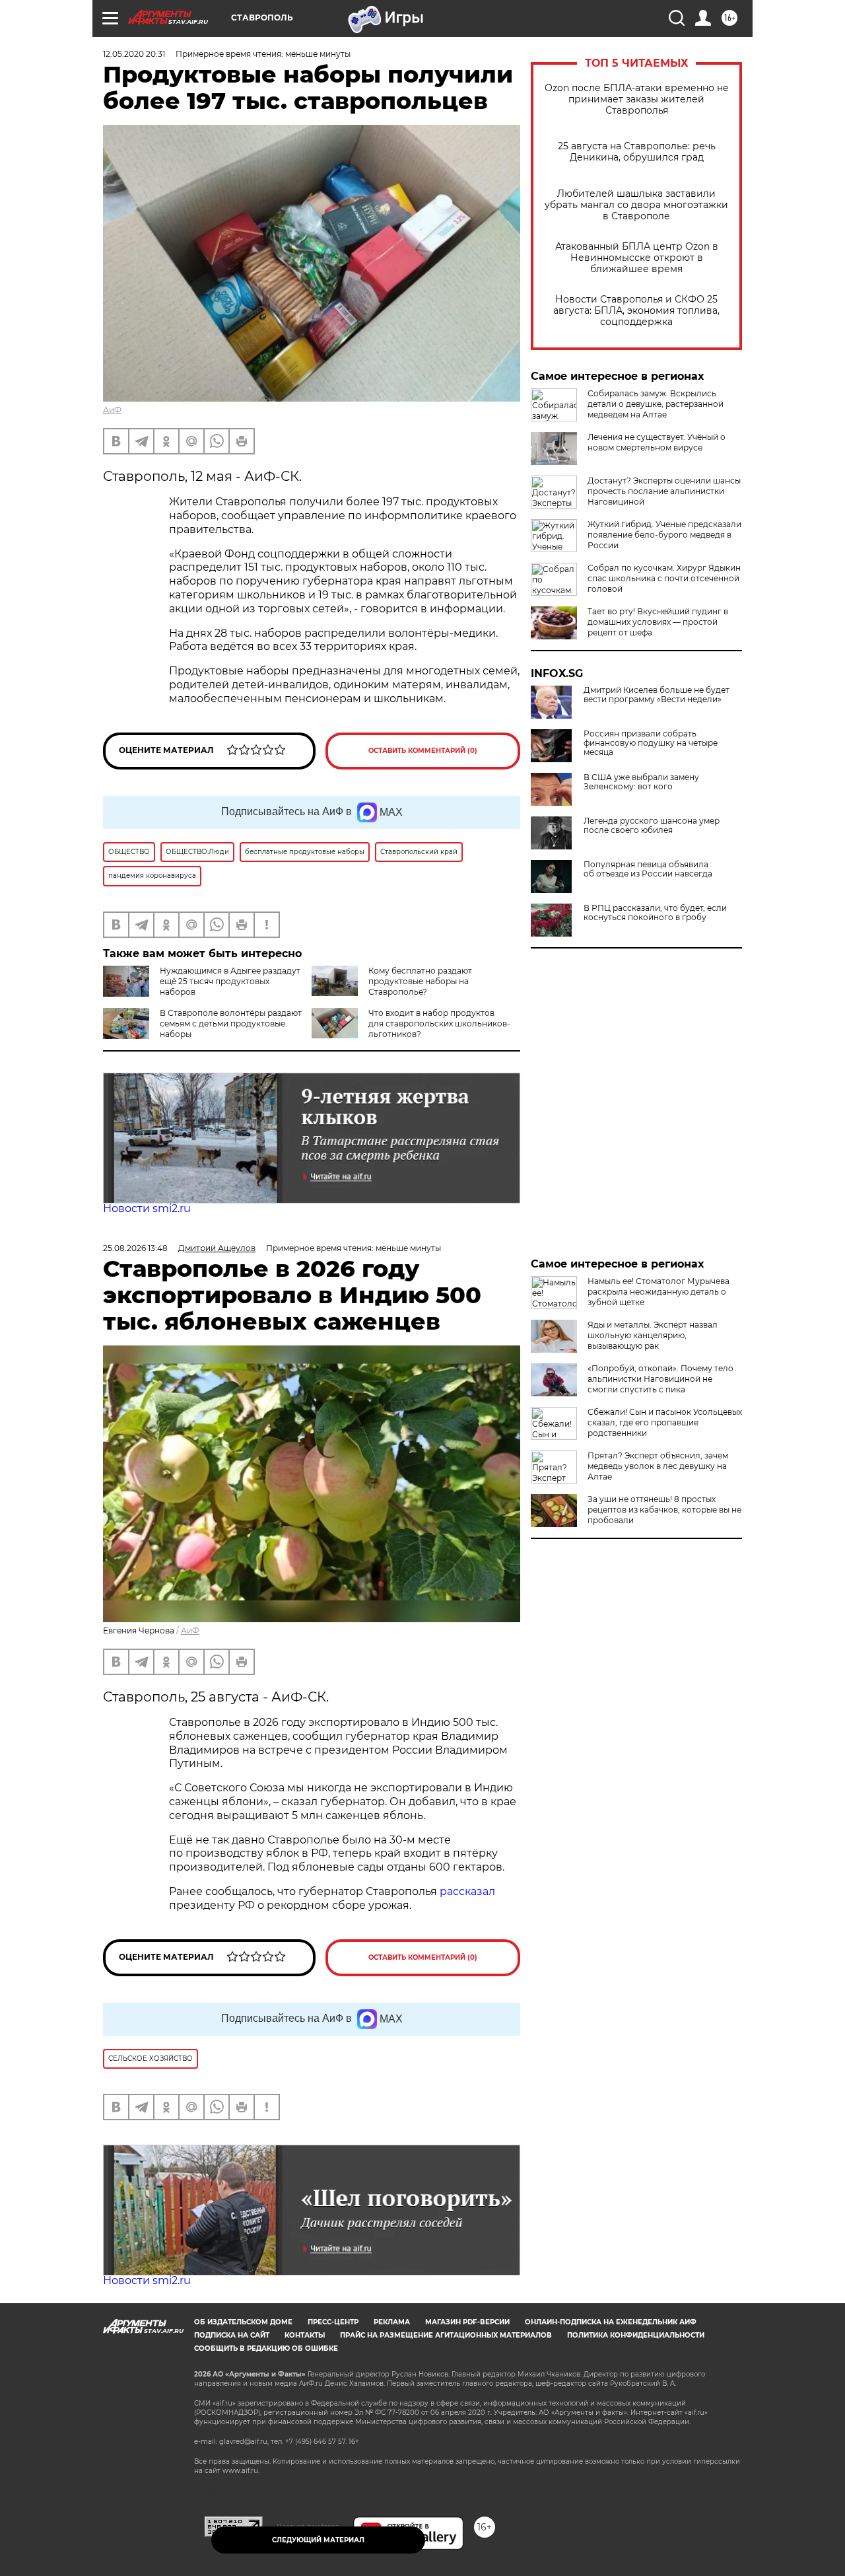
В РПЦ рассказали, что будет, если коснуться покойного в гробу (655, 913)
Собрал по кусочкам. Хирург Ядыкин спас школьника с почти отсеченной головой (664, 578)
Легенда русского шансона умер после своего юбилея (652, 826)
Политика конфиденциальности (636, 2335)
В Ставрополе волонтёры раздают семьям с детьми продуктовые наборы (231, 1023)
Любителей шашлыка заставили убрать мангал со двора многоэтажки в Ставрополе (636, 205)
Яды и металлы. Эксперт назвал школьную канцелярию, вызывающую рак (653, 1335)
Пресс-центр (333, 2322)
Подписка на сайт (232, 2335)
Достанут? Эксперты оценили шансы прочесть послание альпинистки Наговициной (664, 491)
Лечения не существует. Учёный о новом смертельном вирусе (657, 442)
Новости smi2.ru (147, 1208)
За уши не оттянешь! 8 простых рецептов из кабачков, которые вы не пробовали (664, 1510)
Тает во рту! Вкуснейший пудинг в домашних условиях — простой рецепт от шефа (658, 622)
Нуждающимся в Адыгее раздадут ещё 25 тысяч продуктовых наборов (230, 981)
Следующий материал (318, 2540)
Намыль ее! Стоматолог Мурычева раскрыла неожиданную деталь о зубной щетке (659, 1292)
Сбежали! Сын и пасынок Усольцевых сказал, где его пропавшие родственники (665, 1422)
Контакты (305, 2335)
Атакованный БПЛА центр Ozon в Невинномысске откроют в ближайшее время (637, 258)
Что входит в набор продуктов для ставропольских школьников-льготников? (439, 1023)
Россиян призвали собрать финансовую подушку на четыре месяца (651, 743)
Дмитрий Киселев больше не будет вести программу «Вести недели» (657, 695)
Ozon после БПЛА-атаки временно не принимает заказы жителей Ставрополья (637, 99)
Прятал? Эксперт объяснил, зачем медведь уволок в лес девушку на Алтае (658, 1466)
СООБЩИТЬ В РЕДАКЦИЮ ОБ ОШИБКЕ (266, 2348)
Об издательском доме (243, 2322)
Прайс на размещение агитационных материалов (446, 2335)
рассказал (467, 1891)
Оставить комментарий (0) (423, 751)
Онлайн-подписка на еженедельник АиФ (611, 2322)
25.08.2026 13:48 (135, 1248)
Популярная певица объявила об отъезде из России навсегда (648, 869)
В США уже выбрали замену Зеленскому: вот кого (641, 782)
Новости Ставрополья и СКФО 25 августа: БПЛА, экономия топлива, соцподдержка (636, 311)
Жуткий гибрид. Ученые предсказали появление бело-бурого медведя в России (664, 535)
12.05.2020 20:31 (134, 54)
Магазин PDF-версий (467, 2322)
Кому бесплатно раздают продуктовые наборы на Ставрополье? (420, 981)
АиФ (112, 410)
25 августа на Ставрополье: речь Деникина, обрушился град (637, 152)
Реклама (392, 2322)
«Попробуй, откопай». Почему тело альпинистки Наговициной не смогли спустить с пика (660, 1379)
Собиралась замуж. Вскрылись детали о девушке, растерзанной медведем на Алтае (656, 404)
